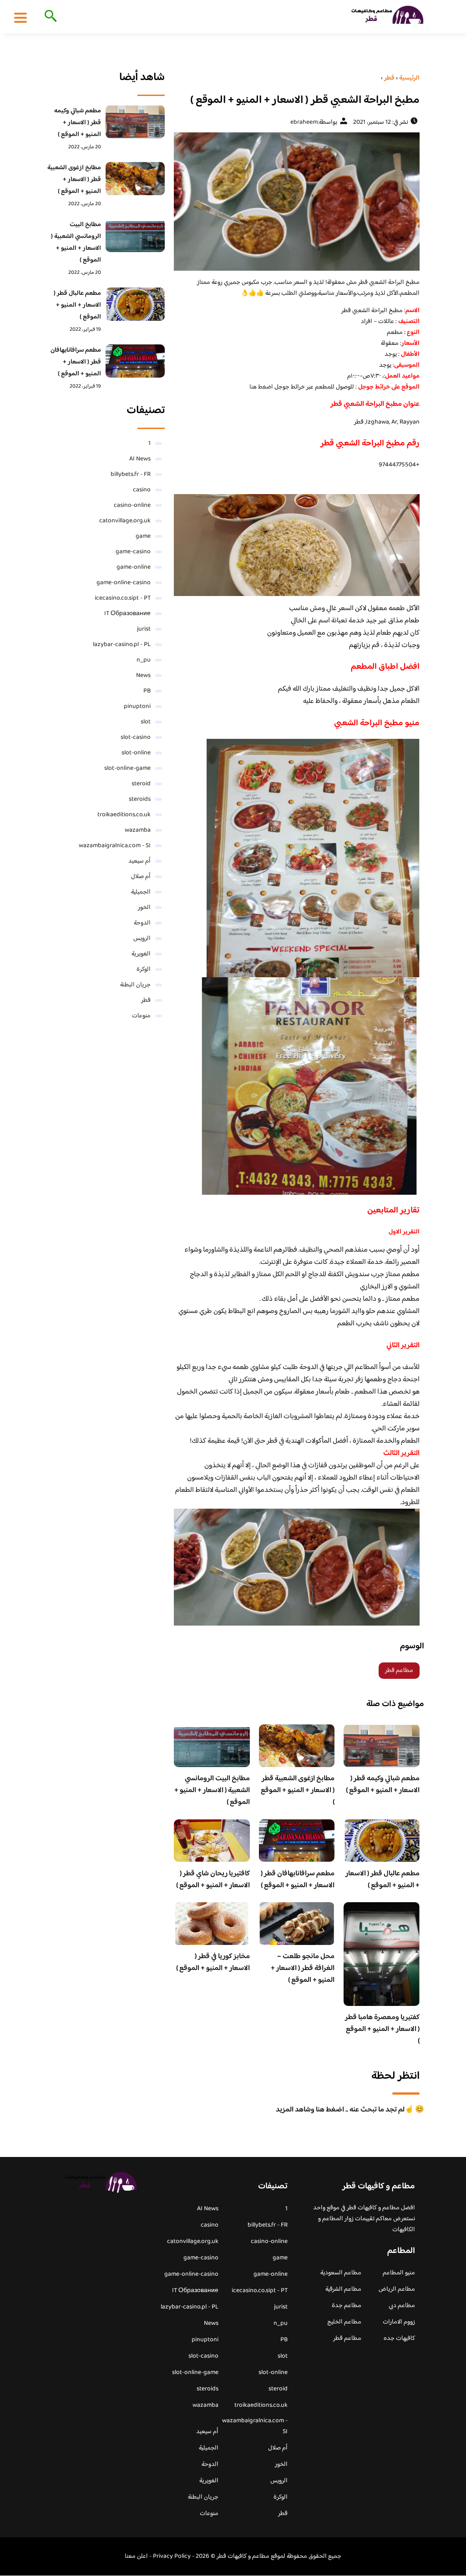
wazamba (138, 830)
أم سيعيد (139, 861)
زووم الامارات (399, 2322)
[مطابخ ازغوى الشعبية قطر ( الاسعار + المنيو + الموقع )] (135, 179)
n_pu (144, 660)
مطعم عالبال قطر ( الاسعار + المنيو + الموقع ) (382, 1880)
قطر (146, 1000)
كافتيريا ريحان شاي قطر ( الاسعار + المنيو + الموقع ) (213, 1880)
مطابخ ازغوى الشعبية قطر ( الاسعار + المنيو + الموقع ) (298, 1791)
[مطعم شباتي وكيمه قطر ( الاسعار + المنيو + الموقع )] (135, 122)
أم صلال (141, 877)
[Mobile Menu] (20, 17)
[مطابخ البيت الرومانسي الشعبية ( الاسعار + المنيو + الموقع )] (135, 235)
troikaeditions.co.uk (124, 815)
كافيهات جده (399, 2339)
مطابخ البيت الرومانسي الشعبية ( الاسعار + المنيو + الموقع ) (212, 1791)
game (143, 536)
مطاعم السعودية (341, 2273)
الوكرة (144, 970)
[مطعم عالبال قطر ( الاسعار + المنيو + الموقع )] (135, 304)
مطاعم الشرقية (343, 2289)
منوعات (141, 1016)
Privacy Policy (172, 2556)
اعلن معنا (136, 2556)
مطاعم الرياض (397, 2289)
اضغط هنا (262, 387)
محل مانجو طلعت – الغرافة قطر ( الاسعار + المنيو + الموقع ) (303, 1968)
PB (147, 691)
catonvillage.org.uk (125, 521)
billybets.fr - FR (131, 475)
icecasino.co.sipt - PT (123, 598)
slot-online (136, 753)
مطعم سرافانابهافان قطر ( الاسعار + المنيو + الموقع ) (298, 1880)
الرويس (142, 939)
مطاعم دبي (402, 2306)
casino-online (132, 505)
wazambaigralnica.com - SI (115, 846)
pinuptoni (137, 707)
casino (142, 490)
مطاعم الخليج (344, 2322)
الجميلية (141, 892)
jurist (144, 629)
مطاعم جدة (347, 2306)
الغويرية (141, 954)
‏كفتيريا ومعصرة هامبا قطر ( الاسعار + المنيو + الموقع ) (382, 2029)
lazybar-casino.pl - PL (122, 645)
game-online (134, 567)
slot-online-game (127, 768)
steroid (141, 784)
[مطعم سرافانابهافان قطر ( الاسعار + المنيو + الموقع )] (135, 361)
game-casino (133, 552)
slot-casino (136, 737)
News (143, 676)
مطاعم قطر (399, 1671)
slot (146, 722)
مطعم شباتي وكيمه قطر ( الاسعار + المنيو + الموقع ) (383, 1785)
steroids (140, 799)
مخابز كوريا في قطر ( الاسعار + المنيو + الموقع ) (213, 1962)
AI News (140, 459)
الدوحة (142, 923)
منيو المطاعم (399, 2273)
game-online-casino (124, 583)
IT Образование (127, 614)
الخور (144, 908)
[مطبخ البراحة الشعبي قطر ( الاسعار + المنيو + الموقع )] (297, 202)
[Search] (49, 17)
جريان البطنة (135, 985)
